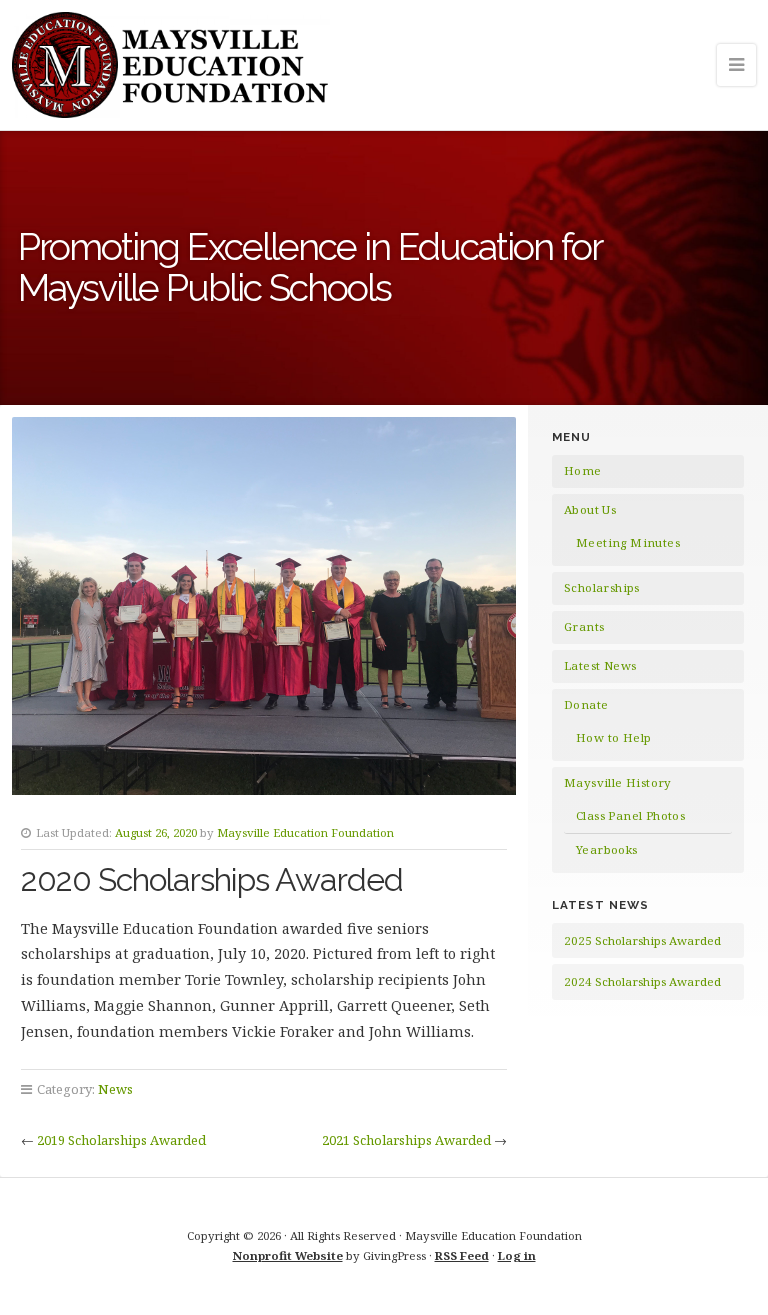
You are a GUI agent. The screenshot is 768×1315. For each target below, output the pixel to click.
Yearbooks (607, 849)
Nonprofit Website (288, 1255)
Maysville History (618, 782)
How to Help (613, 737)
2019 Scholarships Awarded (121, 1140)
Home (583, 470)
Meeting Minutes (628, 542)
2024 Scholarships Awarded (642, 981)
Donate (586, 704)
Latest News (600, 665)
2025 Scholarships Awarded (642, 940)
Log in (517, 1255)
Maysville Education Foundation (305, 832)
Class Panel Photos (630, 815)
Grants (584, 626)
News (115, 1089)
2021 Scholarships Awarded (406, 1140)
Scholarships (602, 587)
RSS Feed (462, 1255)
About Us (590, 509)
